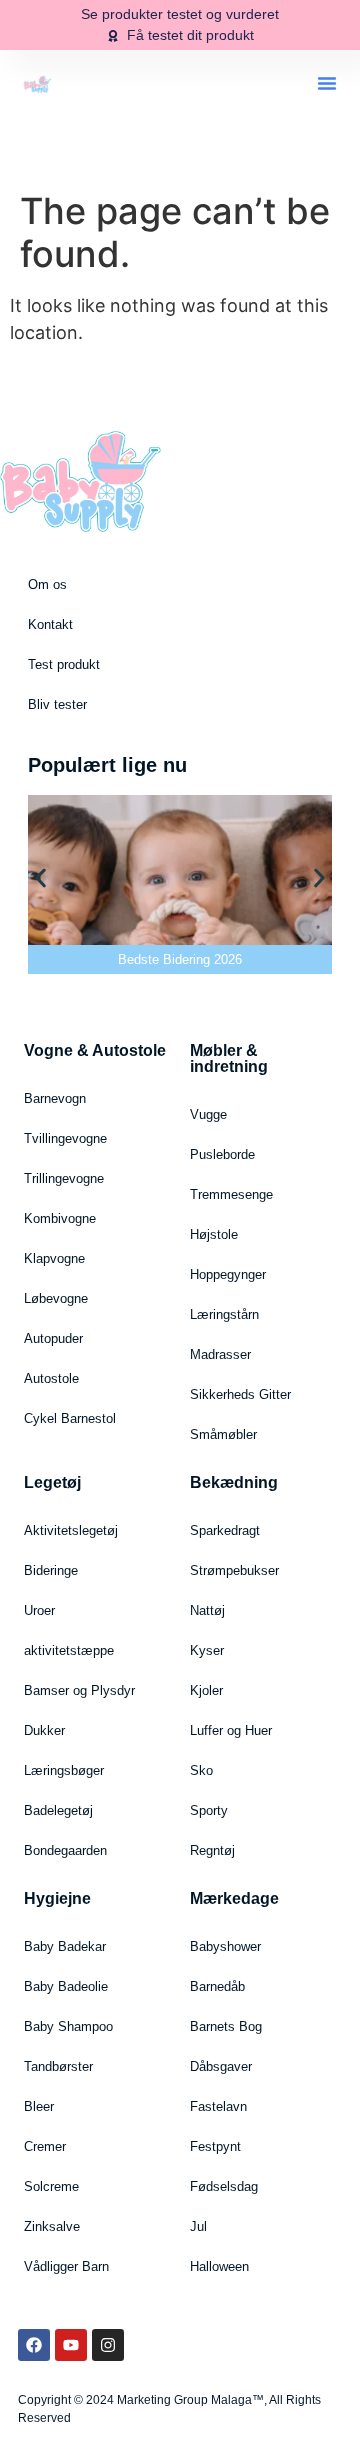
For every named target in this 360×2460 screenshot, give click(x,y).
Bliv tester (57, 704)
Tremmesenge (231, 1194)
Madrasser (220, 1354)
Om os (47, 584)
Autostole (51, 1378)
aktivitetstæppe (69, 1650)
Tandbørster (58, 2066)
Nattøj (207, 1610)
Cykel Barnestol (70, 1418)
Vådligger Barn (66, 2266)
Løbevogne (56, 1298)
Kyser (207, 1650)
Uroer (39, 1610)
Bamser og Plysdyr (79, 1690)
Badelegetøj (58, 1810)
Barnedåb (217, 1986)
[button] (327, 83)
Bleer (39, 2106)
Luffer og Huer (231, 1730)
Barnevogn (55, 1098)
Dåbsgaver (221, 2066)
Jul (198, 2226)
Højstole (214, 1234)
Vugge (208, 1114)
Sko (201, 1770)
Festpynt (215, 2146)
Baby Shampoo (68, 2026)
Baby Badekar (65, 1946)
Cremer (45, 2146)
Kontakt (50, 624)
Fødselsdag (224, 2186)
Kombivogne (60, 1218)
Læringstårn (224, 1314)
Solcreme (51, 2186)
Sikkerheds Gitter (240, 1394)
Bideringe (51, 1570)
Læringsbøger (64, 1770)
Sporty (209, 1810)
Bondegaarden (65, 1850)
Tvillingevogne (65, 1138)
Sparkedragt (225, 1530)
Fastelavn (218, 2106)
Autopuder (53, 1338)
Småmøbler (223, 1434)
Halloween (219, 2266)
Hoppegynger (228, 1274)
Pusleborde (222, 1154)
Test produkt (64, 664)
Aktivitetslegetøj (71, 1530)
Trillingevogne (64, 1178)
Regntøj (212, 1850)
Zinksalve (52, 2226)
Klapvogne (54, 1258)
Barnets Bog (226, 2026)
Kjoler (206, 1690)
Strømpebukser (234, 1570)
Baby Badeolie (66, 1986)
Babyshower (225, 1946)
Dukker (44, 1730)
